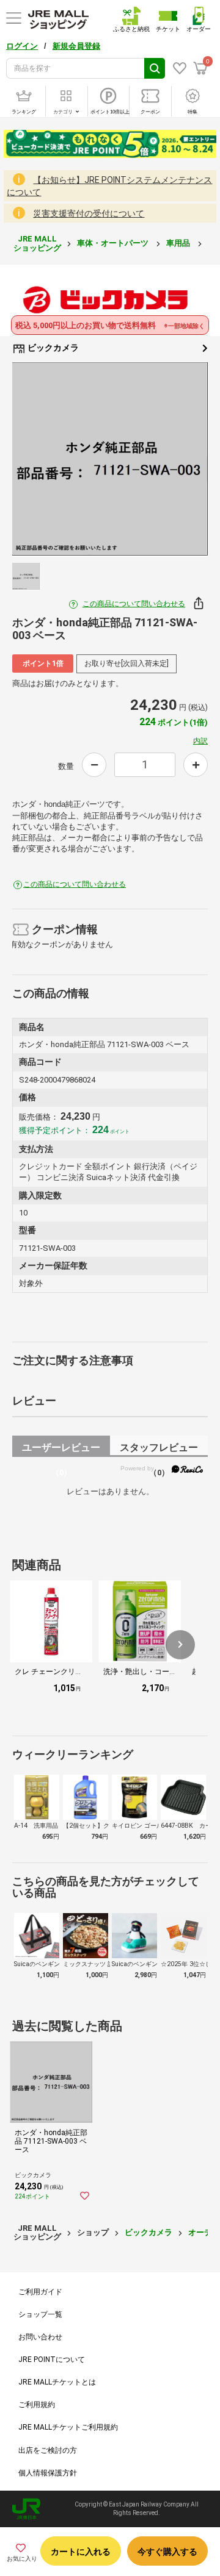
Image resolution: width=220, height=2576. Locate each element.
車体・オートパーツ (114, 243)
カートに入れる (81, 2552)
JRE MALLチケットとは (57, 2382)
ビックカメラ (52, 348)
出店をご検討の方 (48, 2450)
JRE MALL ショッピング (37, 243)
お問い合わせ (40, 2337)
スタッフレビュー (159, 1449)
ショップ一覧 (40, 2314)
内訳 (200, 741)
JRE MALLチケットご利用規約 (68, 2427)
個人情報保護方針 (48, 2473)
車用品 (179, 243)
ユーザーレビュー (61, 1449)
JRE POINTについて (52, 2360)
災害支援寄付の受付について (89, 213)
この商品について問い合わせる (134, 604)
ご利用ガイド (40, 2292)
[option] (110, 459)
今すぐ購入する (167, 2552)
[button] (180, 1645)
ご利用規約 (37, 2405)
